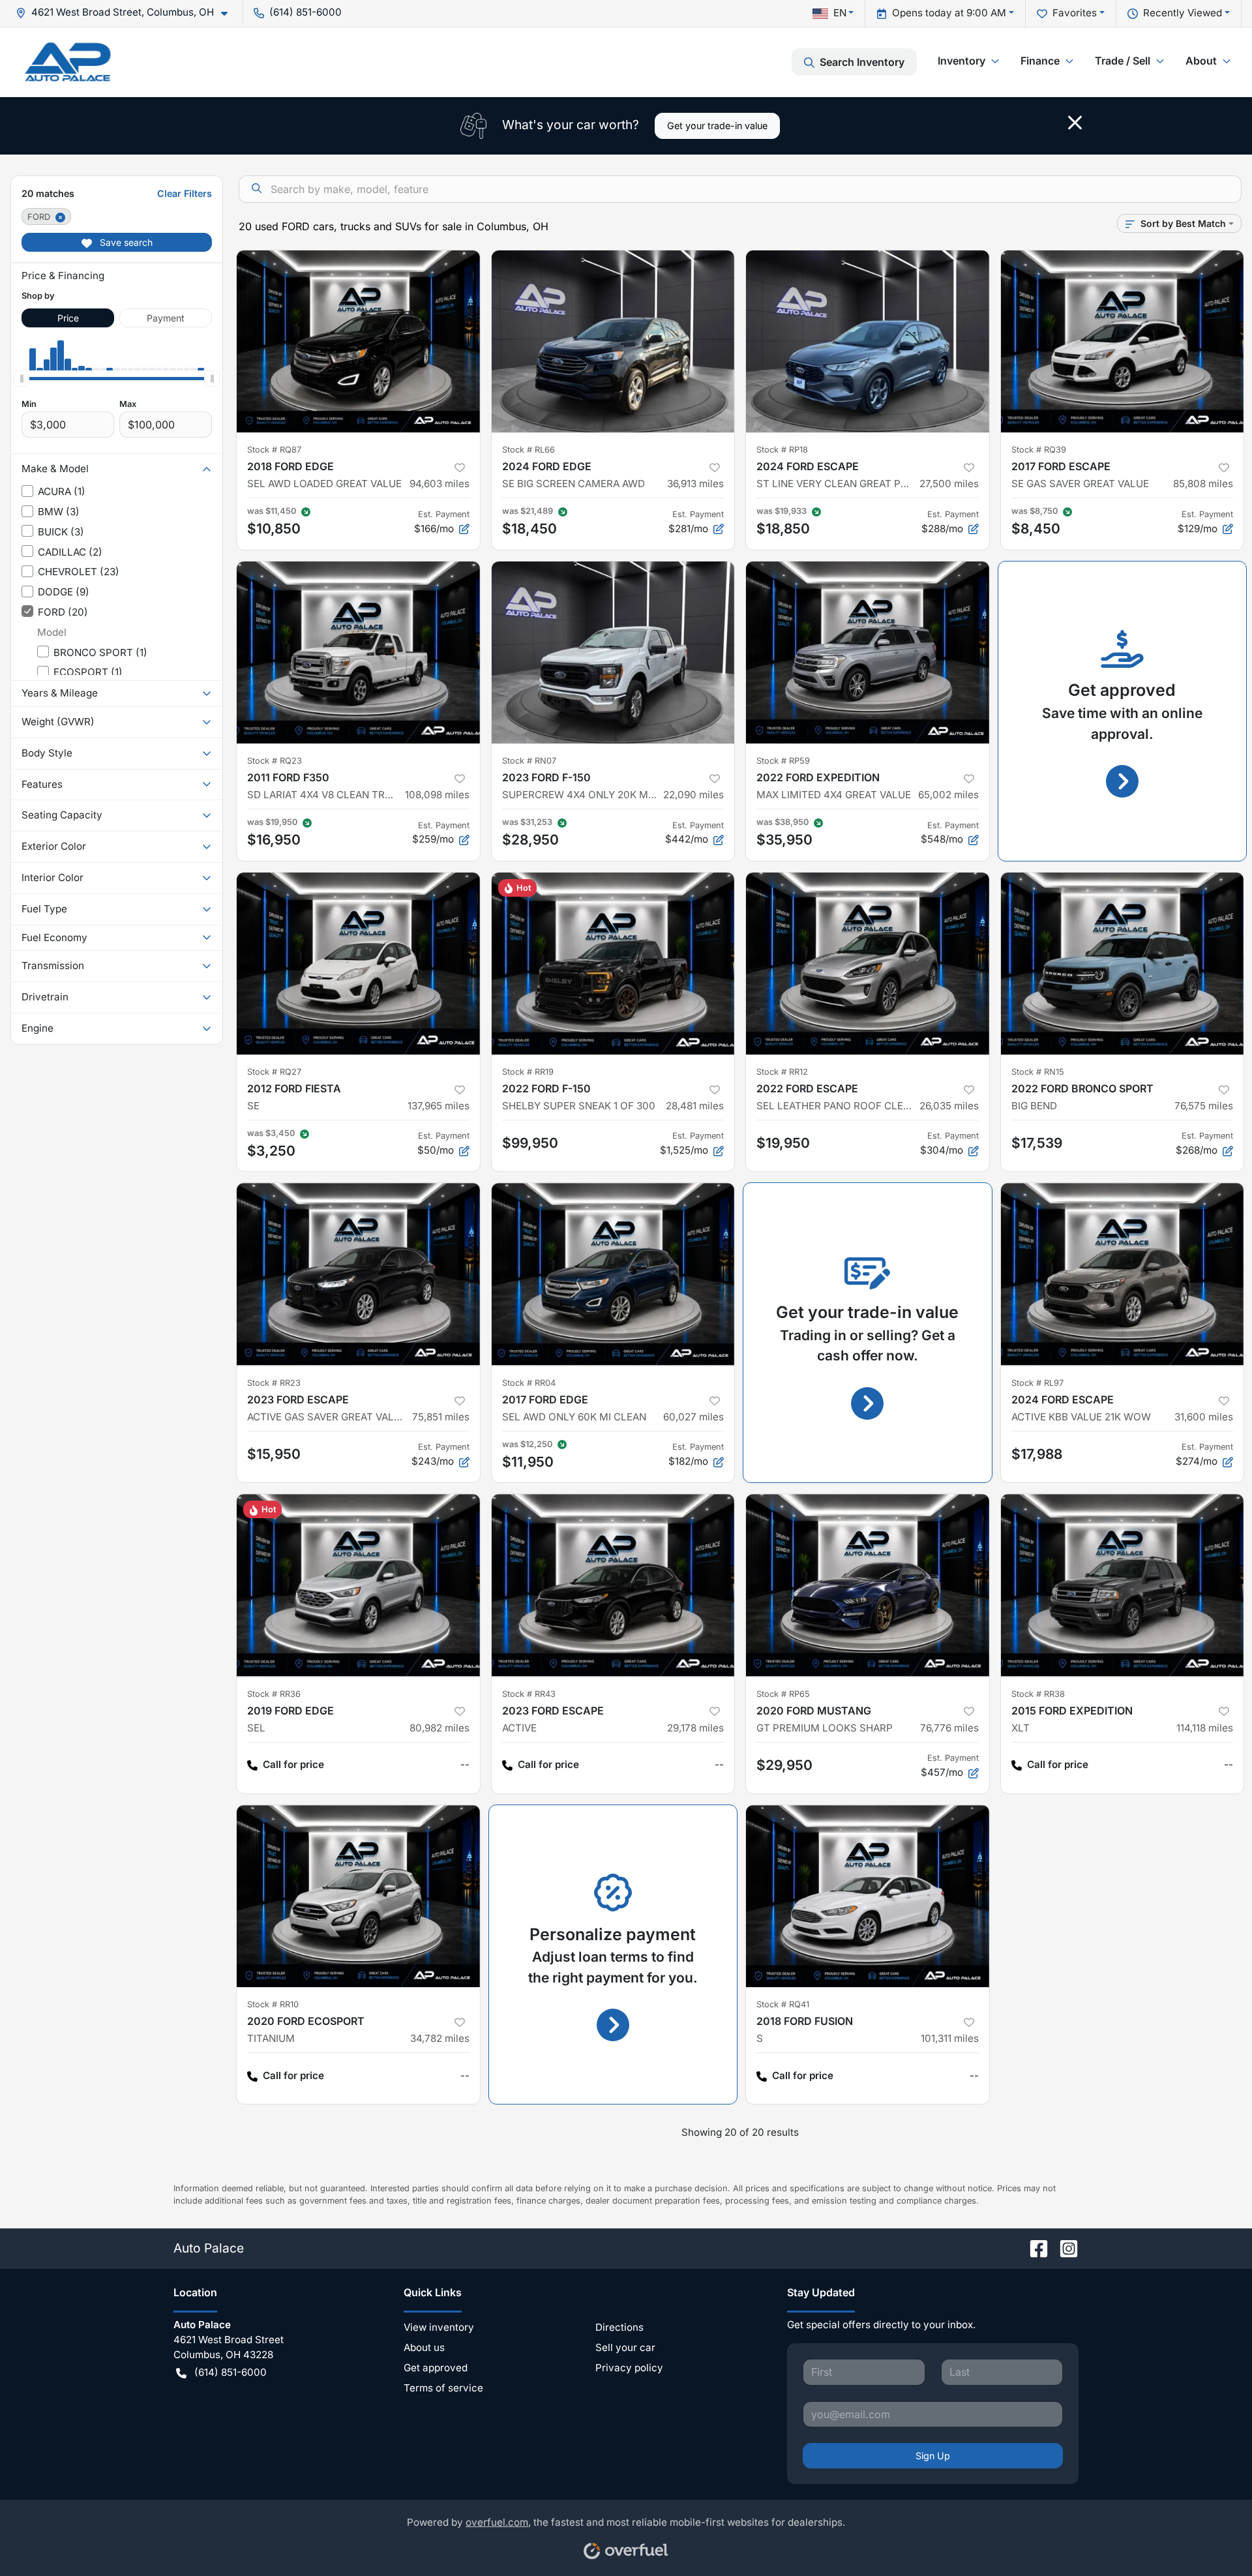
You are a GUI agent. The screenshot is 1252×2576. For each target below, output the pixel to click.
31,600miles (1204, 1417)
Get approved (436, 2368)
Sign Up (933, 2456)
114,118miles (1205, 1728)
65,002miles (948, 795)
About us (424, 2347)
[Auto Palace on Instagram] (1064, 2248)
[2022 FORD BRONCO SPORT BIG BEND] (1123, 964)
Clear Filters (185, 193)
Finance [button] (1040, 61)
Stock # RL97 (1037, 1383)
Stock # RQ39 (1039, 450)
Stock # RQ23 (275, 761)
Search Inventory (862, 62)
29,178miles (695, 1728)
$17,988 (1037, 1454)
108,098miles (437, 795)
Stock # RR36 (274, 1694)
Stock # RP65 (783, 1694)
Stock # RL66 (529, 450)
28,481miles (695, 1106)
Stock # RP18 (782, 450)
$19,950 (783, 1143)
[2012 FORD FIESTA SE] (358, 964)
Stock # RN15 (1038, 1072)
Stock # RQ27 (274, 1072)
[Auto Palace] (68, 62)
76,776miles (949, 1728)
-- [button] (465, 1764)
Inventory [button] (961, 61)
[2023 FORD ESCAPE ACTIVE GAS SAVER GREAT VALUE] (358, 1274)
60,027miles (693, 1417)
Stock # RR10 (273, 2004)
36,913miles (695, 484)
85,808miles (1203, 484)
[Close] (1075, 123)
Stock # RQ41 (783, 2004)
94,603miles (440, 484)
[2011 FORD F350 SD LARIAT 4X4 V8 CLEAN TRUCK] (358, 652)
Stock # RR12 (782, 1072)
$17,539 (1037, 1143)
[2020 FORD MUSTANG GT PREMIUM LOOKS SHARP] (868, 1585)
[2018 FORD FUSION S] (868, 1896)
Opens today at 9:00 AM (949, 13)
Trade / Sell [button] (1123, 61)
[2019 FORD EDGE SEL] (358, 1585)
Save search (125, 242)
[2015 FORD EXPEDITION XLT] (1123, 1585)
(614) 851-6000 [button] (306, 12)
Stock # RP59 (783, 761)
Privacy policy (629, 2368)
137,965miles (439, 1106)
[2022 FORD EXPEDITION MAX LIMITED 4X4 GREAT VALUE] (868, 652)
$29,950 (784, 1765)
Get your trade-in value (717, 126)
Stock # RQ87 (274, 450)
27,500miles (949, 484)
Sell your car (625, 2347)
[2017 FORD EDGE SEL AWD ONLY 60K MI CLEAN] (613, 1274)
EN (840, 13)
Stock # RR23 (274, 1383)
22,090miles (693, 795)
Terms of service (443, 2388)
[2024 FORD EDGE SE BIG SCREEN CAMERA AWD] (613, 341)
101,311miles (950, 2038)
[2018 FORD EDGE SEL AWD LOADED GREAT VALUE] (358, 341)
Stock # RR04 (529, 1383)
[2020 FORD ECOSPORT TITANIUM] (358, 1896)
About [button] (1201, 61)
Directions (619, 2327)
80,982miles (440, 1728)
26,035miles (949, 1106)
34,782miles (440, 2038)
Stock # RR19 (528, 1072)
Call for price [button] (293, 1764)
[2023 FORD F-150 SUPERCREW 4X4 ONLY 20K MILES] (613, 652)
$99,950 (530, 1143)
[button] (127, 13)
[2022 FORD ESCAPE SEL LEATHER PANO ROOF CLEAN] (868, 964)
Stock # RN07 (529, 761)
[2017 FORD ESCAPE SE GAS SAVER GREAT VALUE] (1123, 341)
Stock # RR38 (1038, 1694)
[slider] (22, 378)
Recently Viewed (1183, 13)
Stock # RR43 (529, 1694)
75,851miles (441, 1417)
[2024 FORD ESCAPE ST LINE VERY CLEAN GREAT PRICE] (868, 341)
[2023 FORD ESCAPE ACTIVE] (613, 1585)
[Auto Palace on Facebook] (1034, 2248)
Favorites (1075, 13)
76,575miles (1204, 1106)
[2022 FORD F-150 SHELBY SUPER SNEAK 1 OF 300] (613, 964)
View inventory (439, 2327)
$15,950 (274, 1454)
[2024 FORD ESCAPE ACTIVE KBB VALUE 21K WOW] (1123, 1274)
